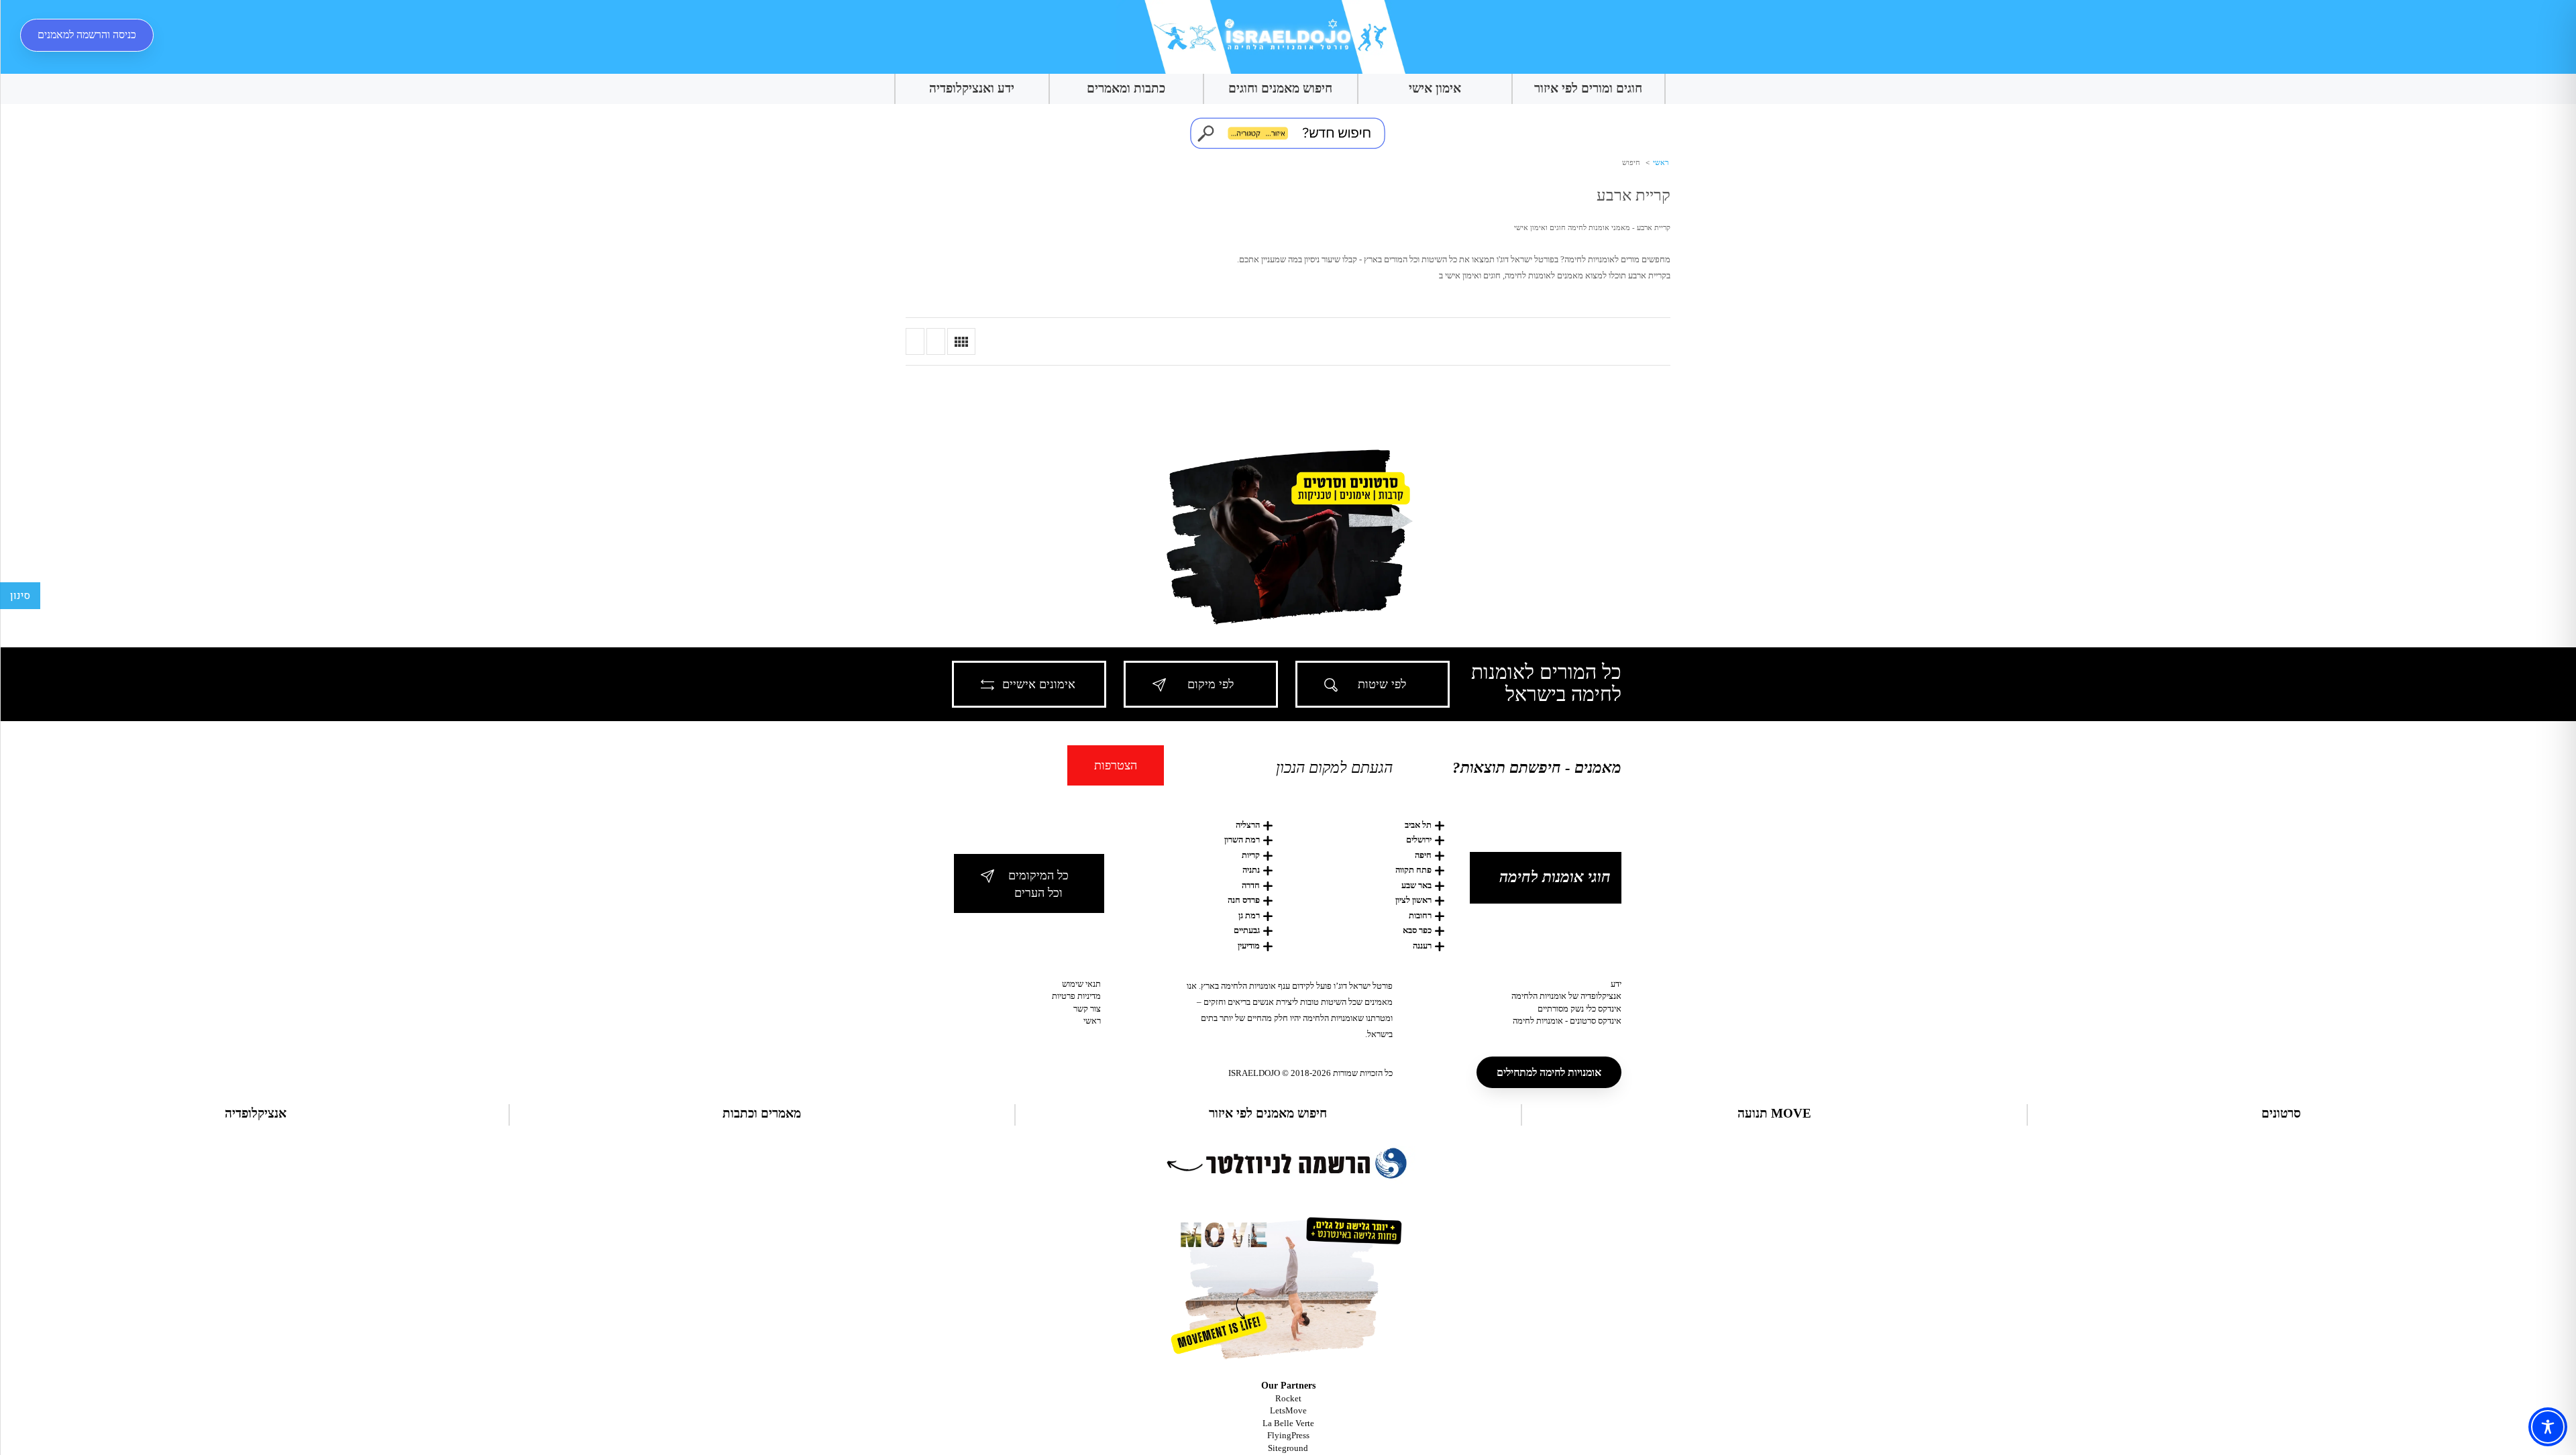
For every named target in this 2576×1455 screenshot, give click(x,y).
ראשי (1660, 162)
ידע (1616, 984)
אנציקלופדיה (256, 1113)
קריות (1251, 855)
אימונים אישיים (1039, 684)
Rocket (1288, 1398)
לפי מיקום (1211, 684)
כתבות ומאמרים (1126, 88)
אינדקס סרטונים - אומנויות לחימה (1567, 1021)
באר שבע (1416, 885)
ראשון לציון (1413, 900)
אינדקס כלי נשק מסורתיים (1579, 1009)
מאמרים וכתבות (762, 1113)
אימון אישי (1435, 88)
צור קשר (1087, 1009)
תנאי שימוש (1081, 984)
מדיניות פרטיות (1076, 996)
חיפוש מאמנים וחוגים (1280, 88)
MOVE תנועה (1774, 1113)
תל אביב (1418, 825)
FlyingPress (1288, 1435)
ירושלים (1419, 840)
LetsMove (1288, 1410)
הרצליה (1248, 825)
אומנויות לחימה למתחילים (1549, 1072)
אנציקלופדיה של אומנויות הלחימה (1566, 996)
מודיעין (1249, 946)
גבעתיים (1247, 930)
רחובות (1420, 915)
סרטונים (2281, 1113)
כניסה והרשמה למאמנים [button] (87, 35)
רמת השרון (1242, 840)
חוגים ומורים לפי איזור (1588, 88)
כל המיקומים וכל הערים (1038, 884)
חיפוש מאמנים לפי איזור (1268, 1113)
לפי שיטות (1382, 684)
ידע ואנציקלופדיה (972, 88)
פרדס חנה (1244, 900)
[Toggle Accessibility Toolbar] (2548, 1427)
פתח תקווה (1413, 870)
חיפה (1423, 855)
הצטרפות (1116, 765)
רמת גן (1249, 915)
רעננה (1422, 946)
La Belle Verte (1288, 1423)
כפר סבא (1417, 930)
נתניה (1251, 870)
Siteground (1288, 1448)
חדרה (1251, 885)
